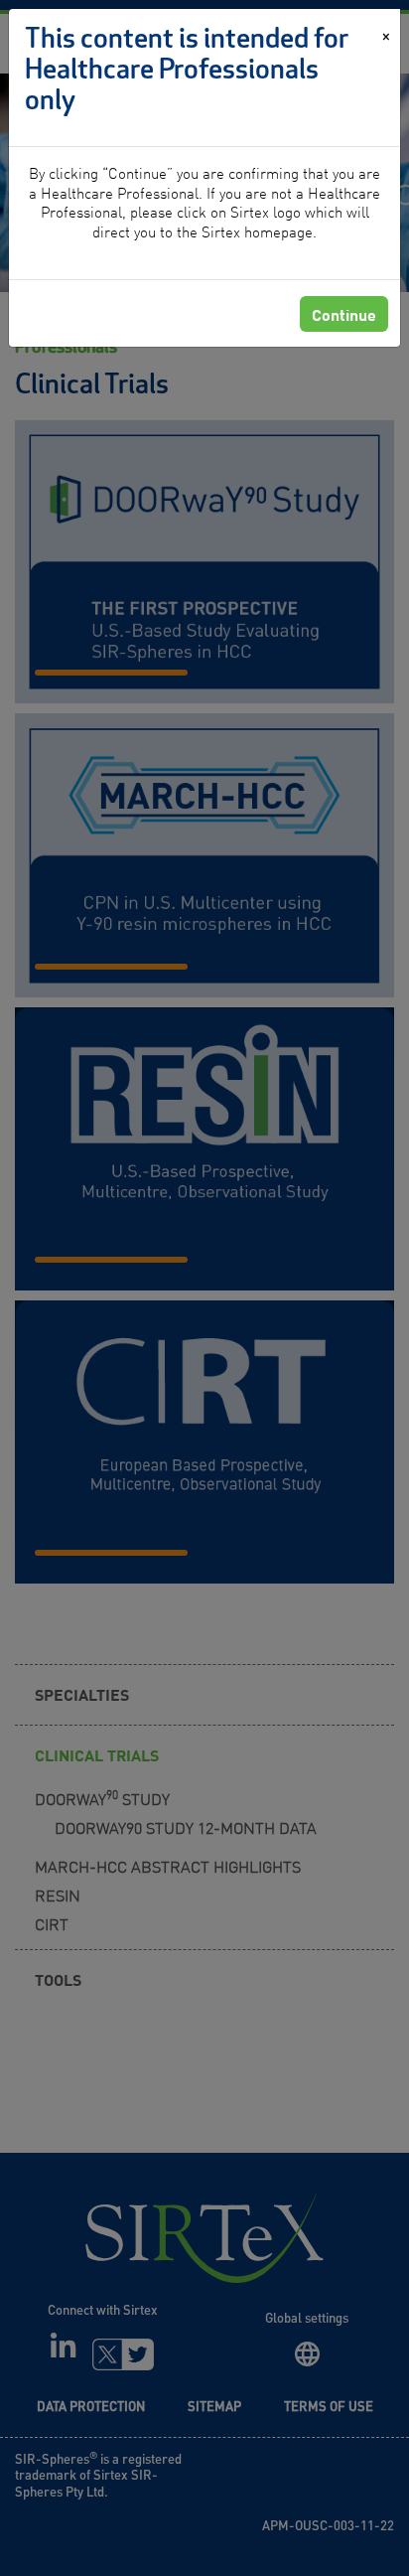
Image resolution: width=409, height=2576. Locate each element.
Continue (344, 314)
